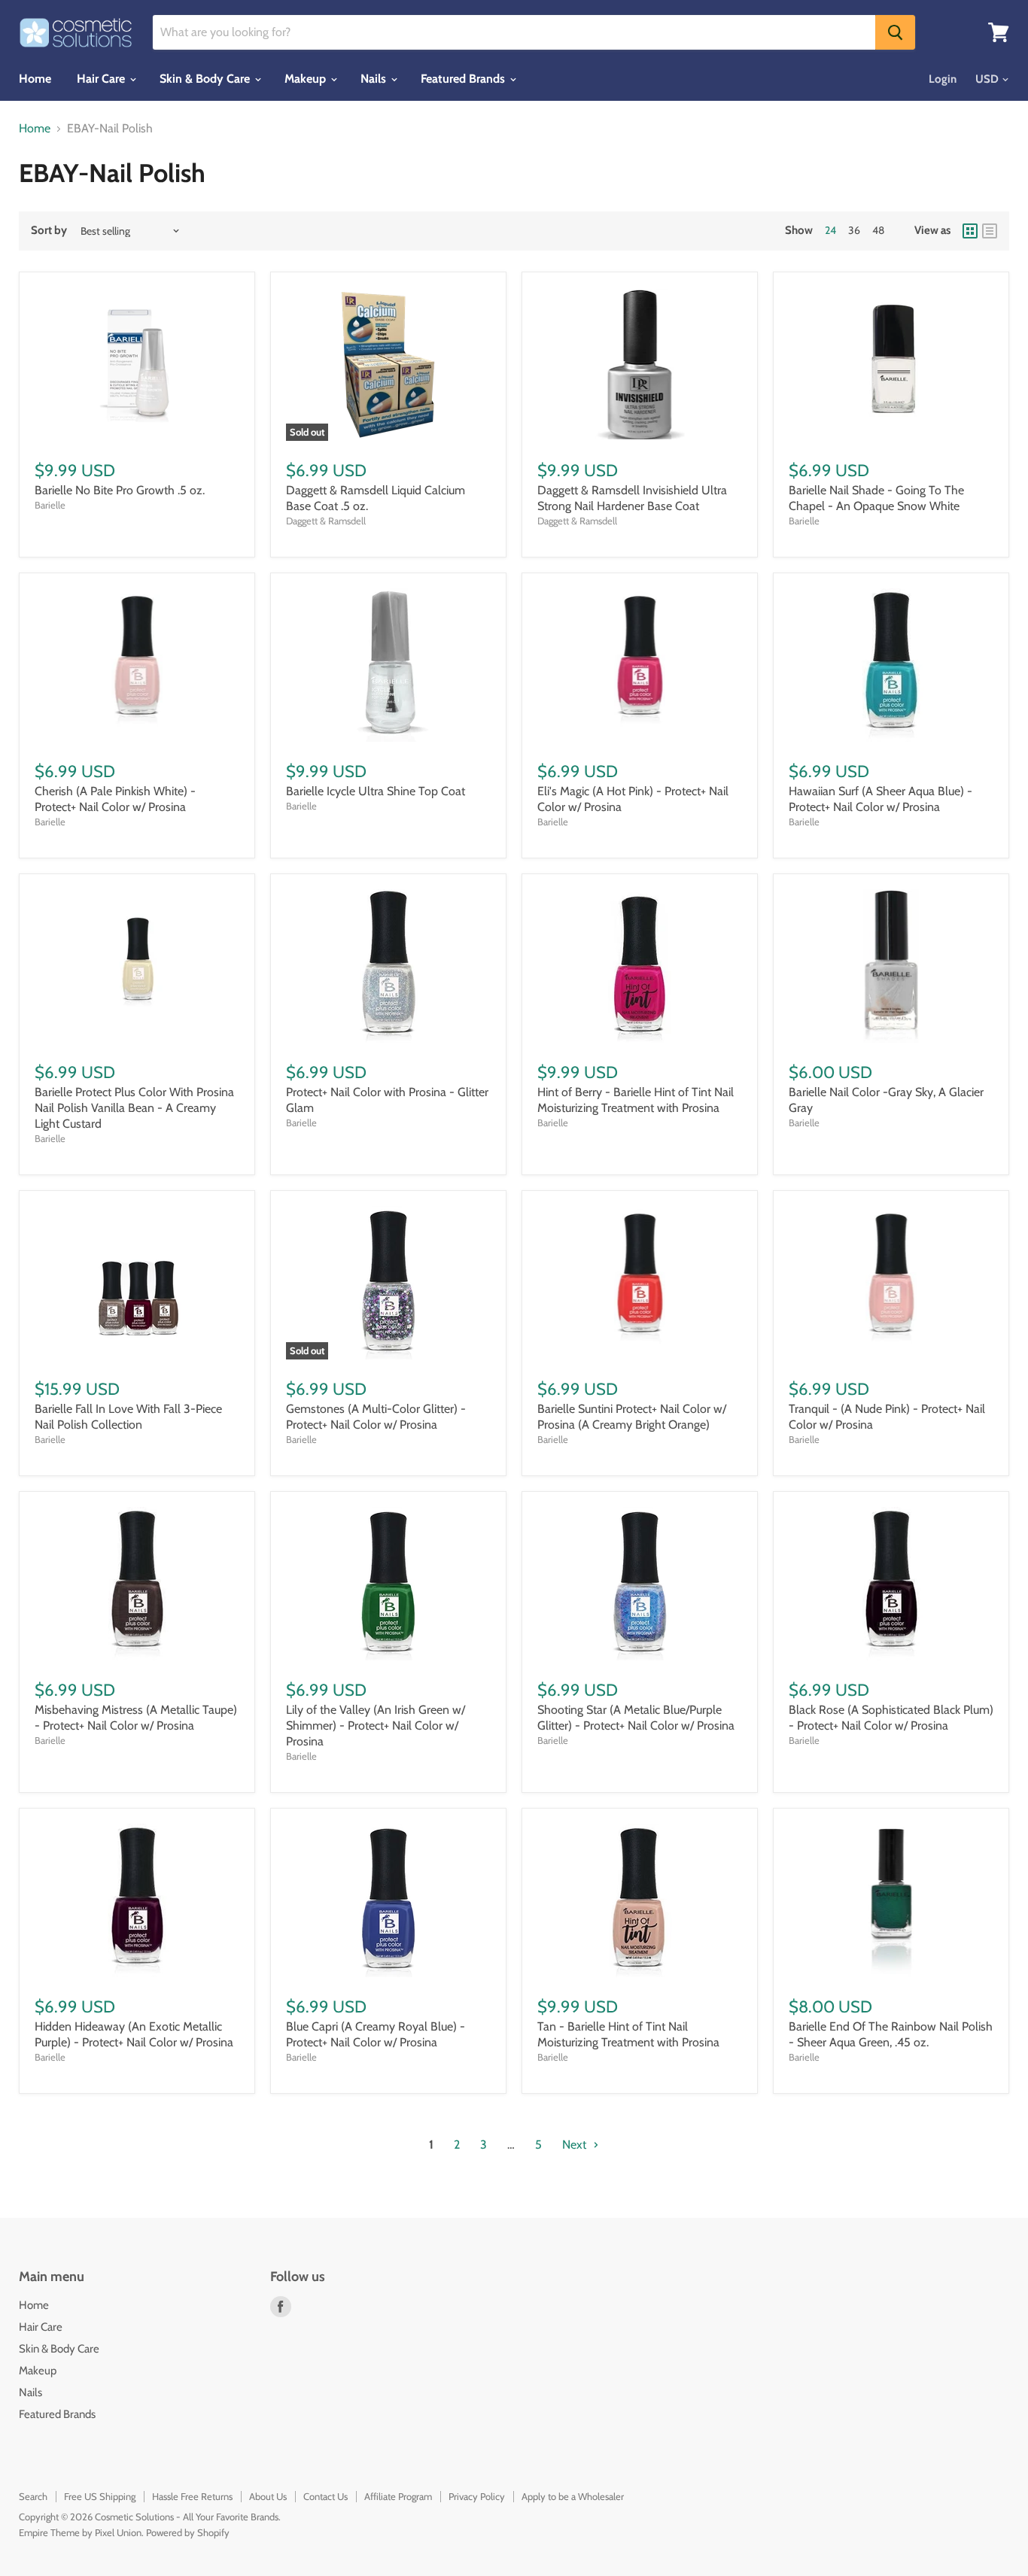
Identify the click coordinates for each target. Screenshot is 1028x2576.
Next (576, 2145)
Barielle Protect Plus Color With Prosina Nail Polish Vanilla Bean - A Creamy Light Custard (134, 1108)
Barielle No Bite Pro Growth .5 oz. (120, 490)
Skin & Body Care (206, 79)
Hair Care (102, 79)
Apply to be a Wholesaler (573, 2496)
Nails (375, 79)
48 (878, 230)
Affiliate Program (398, 2496)
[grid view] (970, 231)
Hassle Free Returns (192, 2496)
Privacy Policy (477, 2496)
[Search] (895, 32)
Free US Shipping (100, 2496)
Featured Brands (464, 79)
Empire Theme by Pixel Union (80, 2532)
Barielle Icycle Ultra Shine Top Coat (376, 791)
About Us (268, 2496)
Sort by (49, 231)
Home (35, 79)
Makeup (307, 79)
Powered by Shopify (188, 2532)
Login (943, 79)
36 (854, 230)
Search (33, 2496)
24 (830, 230)
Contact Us (325, 2496)
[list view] (990, 231)
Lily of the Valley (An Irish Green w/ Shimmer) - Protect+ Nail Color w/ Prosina (376, 1725)
